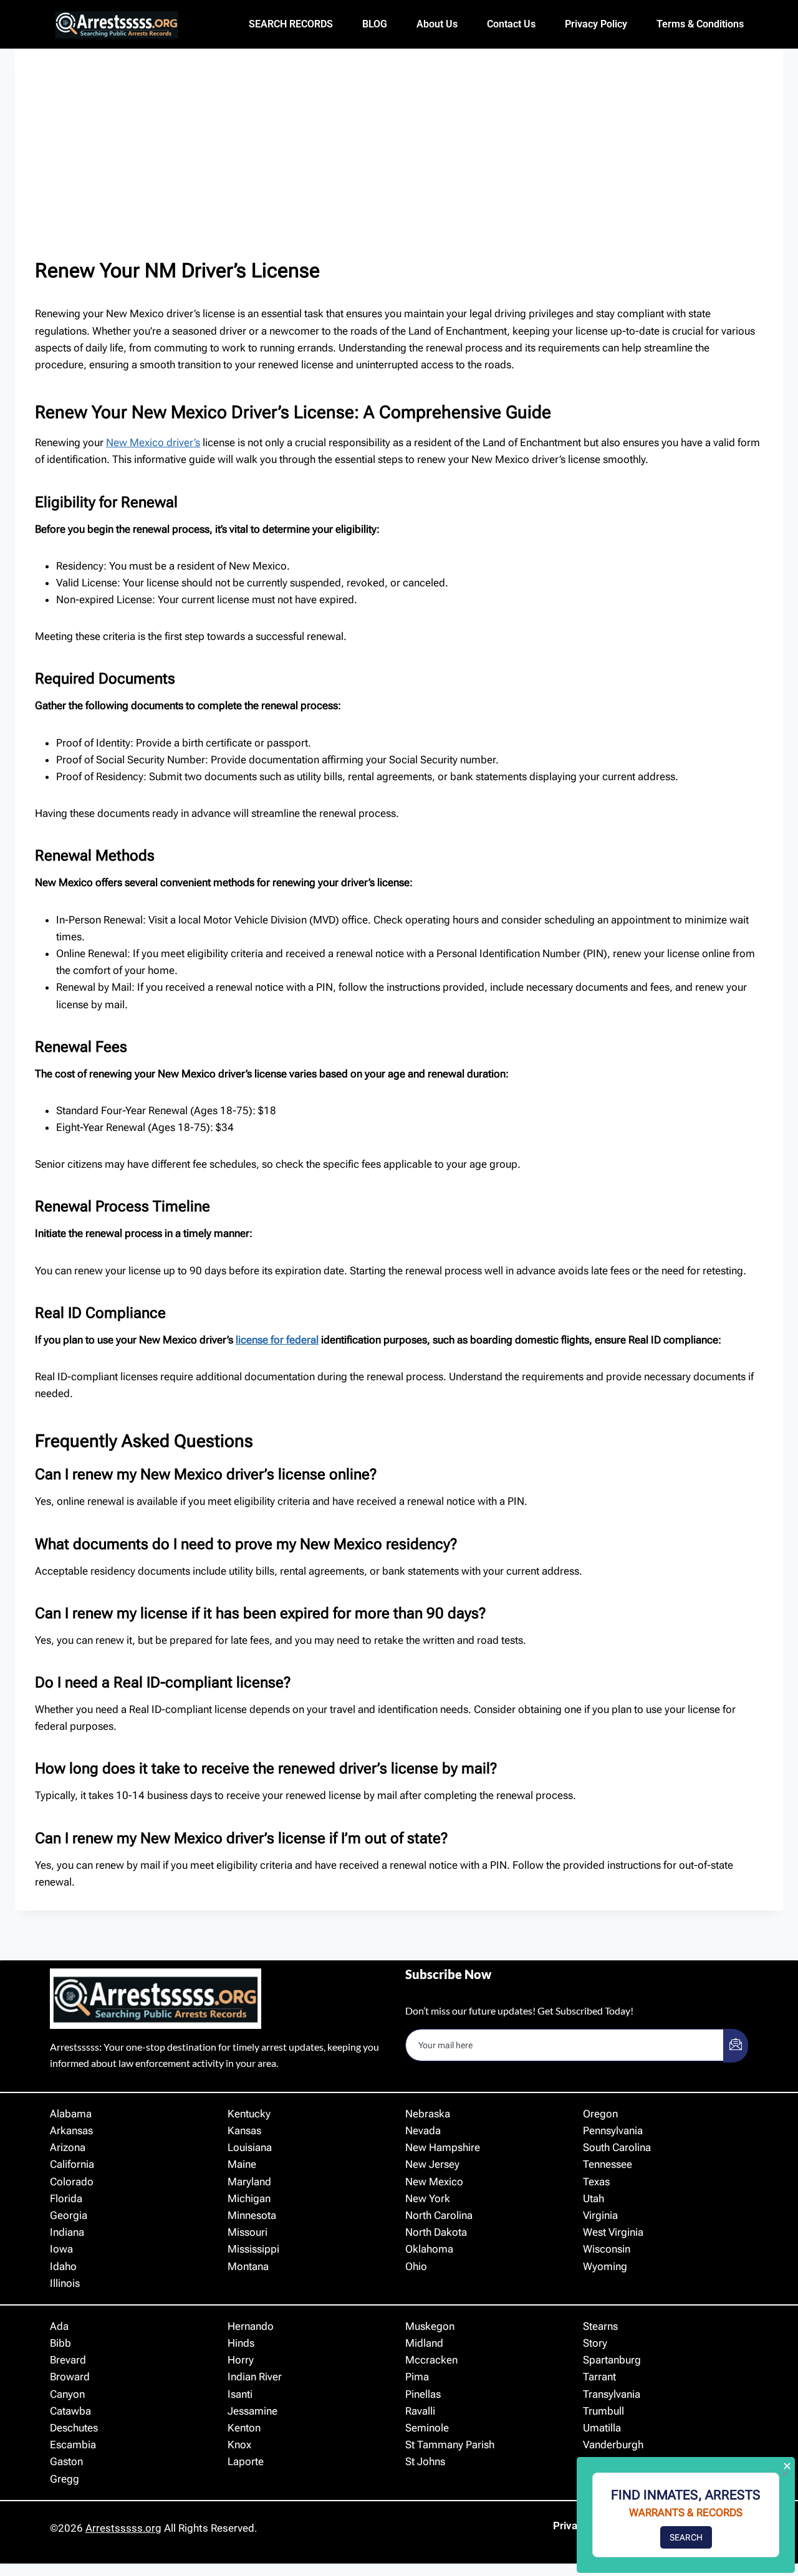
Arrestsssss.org (123, 2528)
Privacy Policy (596, 24)
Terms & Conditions (700, 24)
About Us (437, 24)
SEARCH (686, 2537)
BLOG (375, 24)
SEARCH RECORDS (291, 24)
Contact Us (511, 24)
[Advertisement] (399, 162)
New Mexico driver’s (153, 442)
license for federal (277, 1340)
